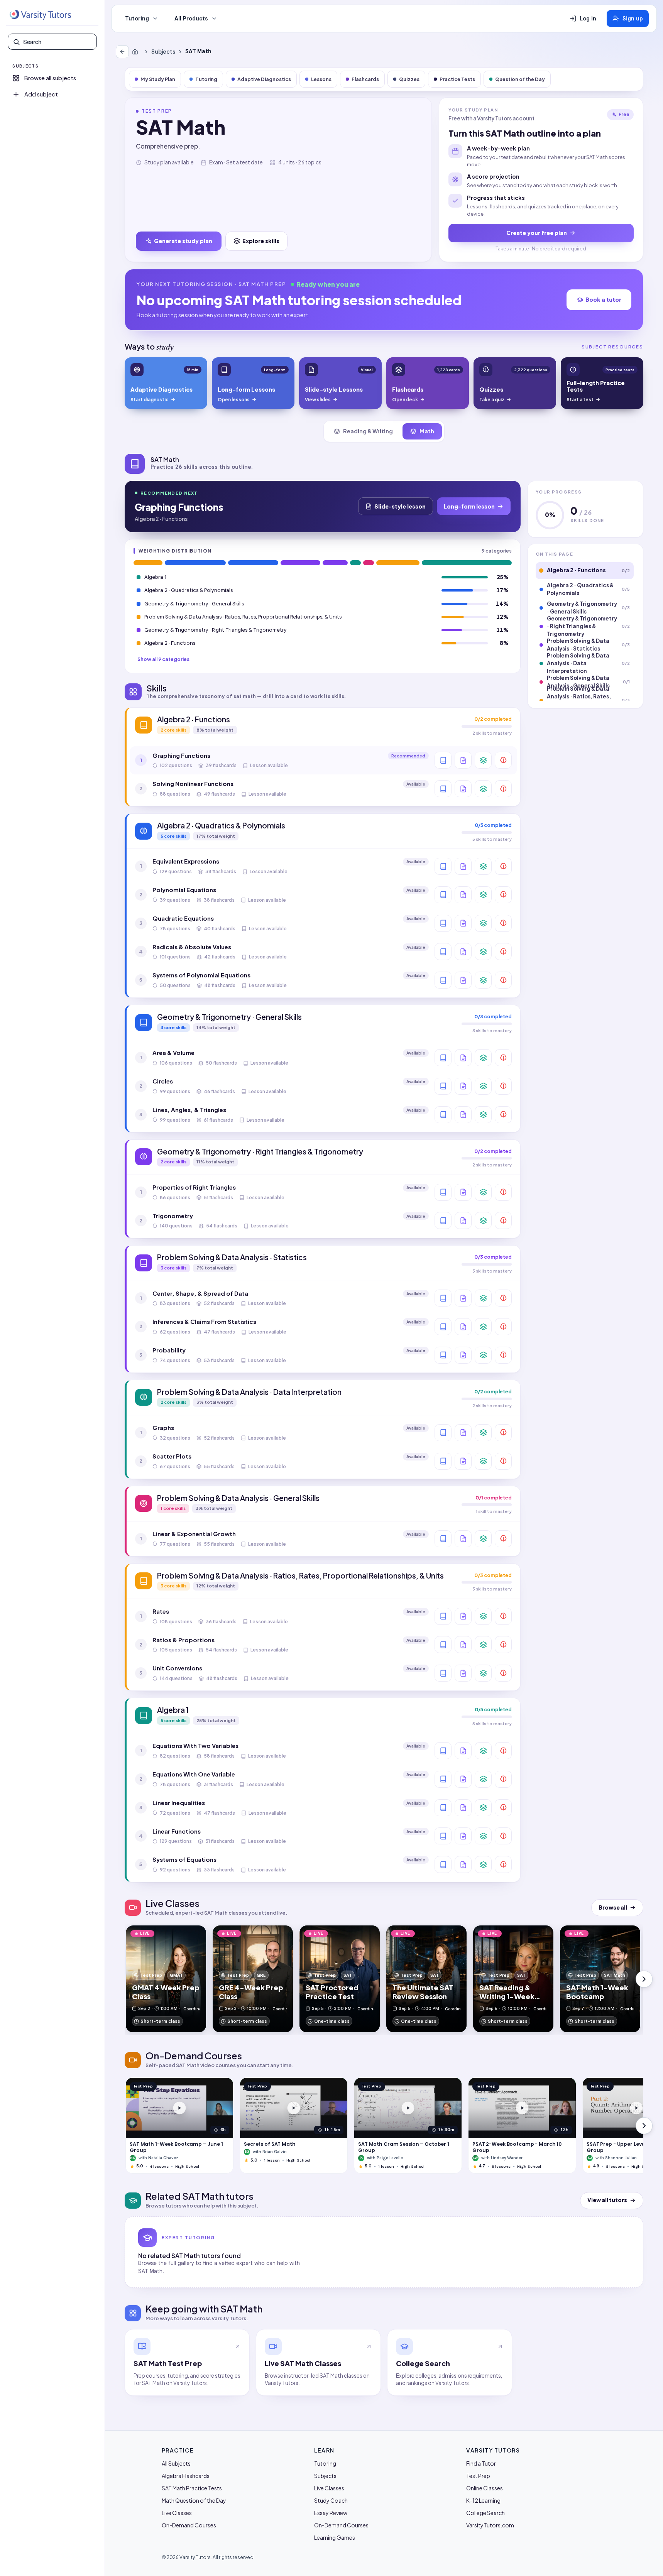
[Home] (137, 52)
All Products (191, 19)
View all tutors (607, 2200)
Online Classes (485, 2488)
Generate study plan (183, 241)
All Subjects (176, 2463)
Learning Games (335, 2537)
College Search (485, 2513)
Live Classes (177, 2513)
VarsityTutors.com (490, 2525)
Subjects (163, 52)
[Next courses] (644, 2126)
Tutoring (137, 19)
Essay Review (331, 2513)
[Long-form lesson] (443, 760)
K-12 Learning (483, 2500)
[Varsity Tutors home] (40, 15)
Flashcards (365, 79)
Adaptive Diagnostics (264, 79)
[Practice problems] (503, 760)
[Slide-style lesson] (463, 760)
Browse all (613, 1907)
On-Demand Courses (189, 2525)
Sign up (633, 19)
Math (427, 431)
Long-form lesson (469, 506)
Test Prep (478, 2476)
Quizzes (409, 79)
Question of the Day (520, 79)
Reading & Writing (368, 431)
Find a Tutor (481, 2463)
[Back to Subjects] (122, 52)
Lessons (321, 79)
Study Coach (331, 2500)
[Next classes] (644, 1979)
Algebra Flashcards (186, 2476)
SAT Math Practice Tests (192, 2488)
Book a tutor (603, 299)
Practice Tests (457, 79)
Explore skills (261, 241)
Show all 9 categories (163, 659)
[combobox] (58, 42)
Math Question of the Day (194, 2500)
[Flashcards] (483, 760)
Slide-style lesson (400, 506)
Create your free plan (537, 233)
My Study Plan (158, 79)
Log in (588, 19)
